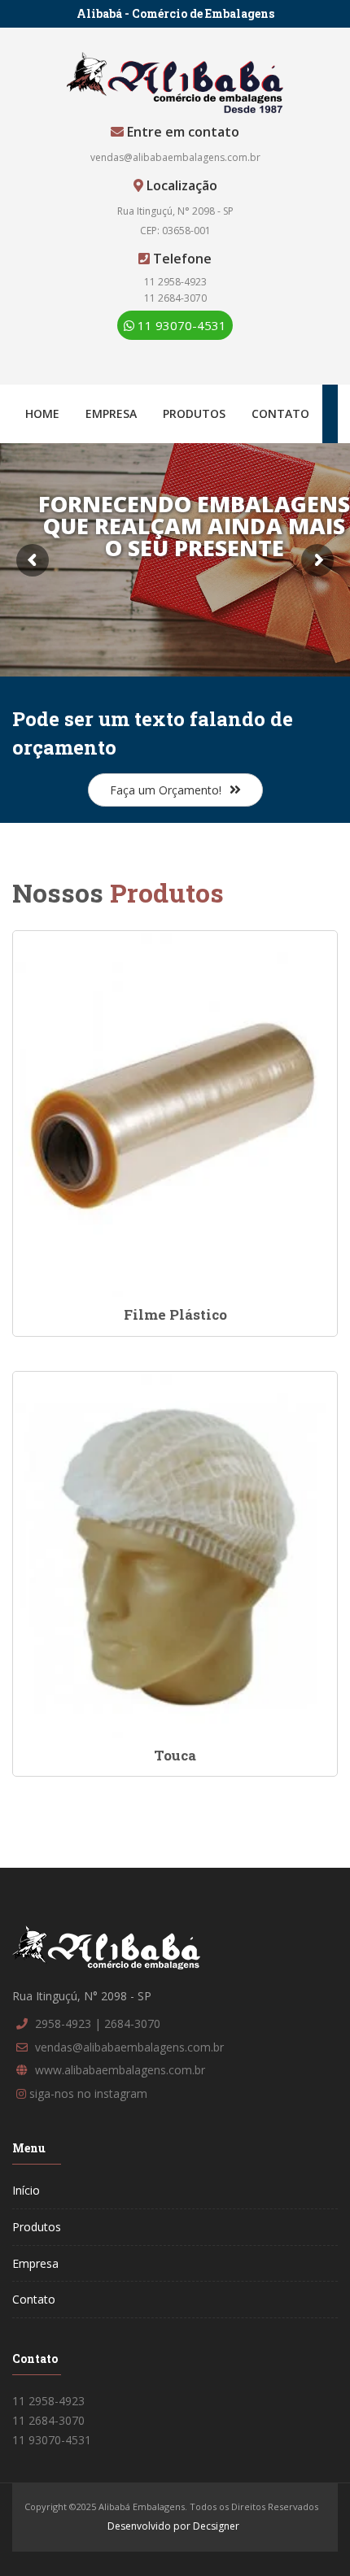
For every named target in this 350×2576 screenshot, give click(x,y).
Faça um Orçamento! (166, 790)
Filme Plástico (175, 1314)
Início (26, 2190)
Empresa (111, 413)
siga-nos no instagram (88, 2093)
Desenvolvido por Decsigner (173, 2526)
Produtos (194, 413)
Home (42, 413)
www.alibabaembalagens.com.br (120, 2070)
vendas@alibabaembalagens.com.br (175, 157)
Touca (175, 1755)
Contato (280, 413)
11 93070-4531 (180, 325)
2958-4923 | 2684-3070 (98, 2023)
